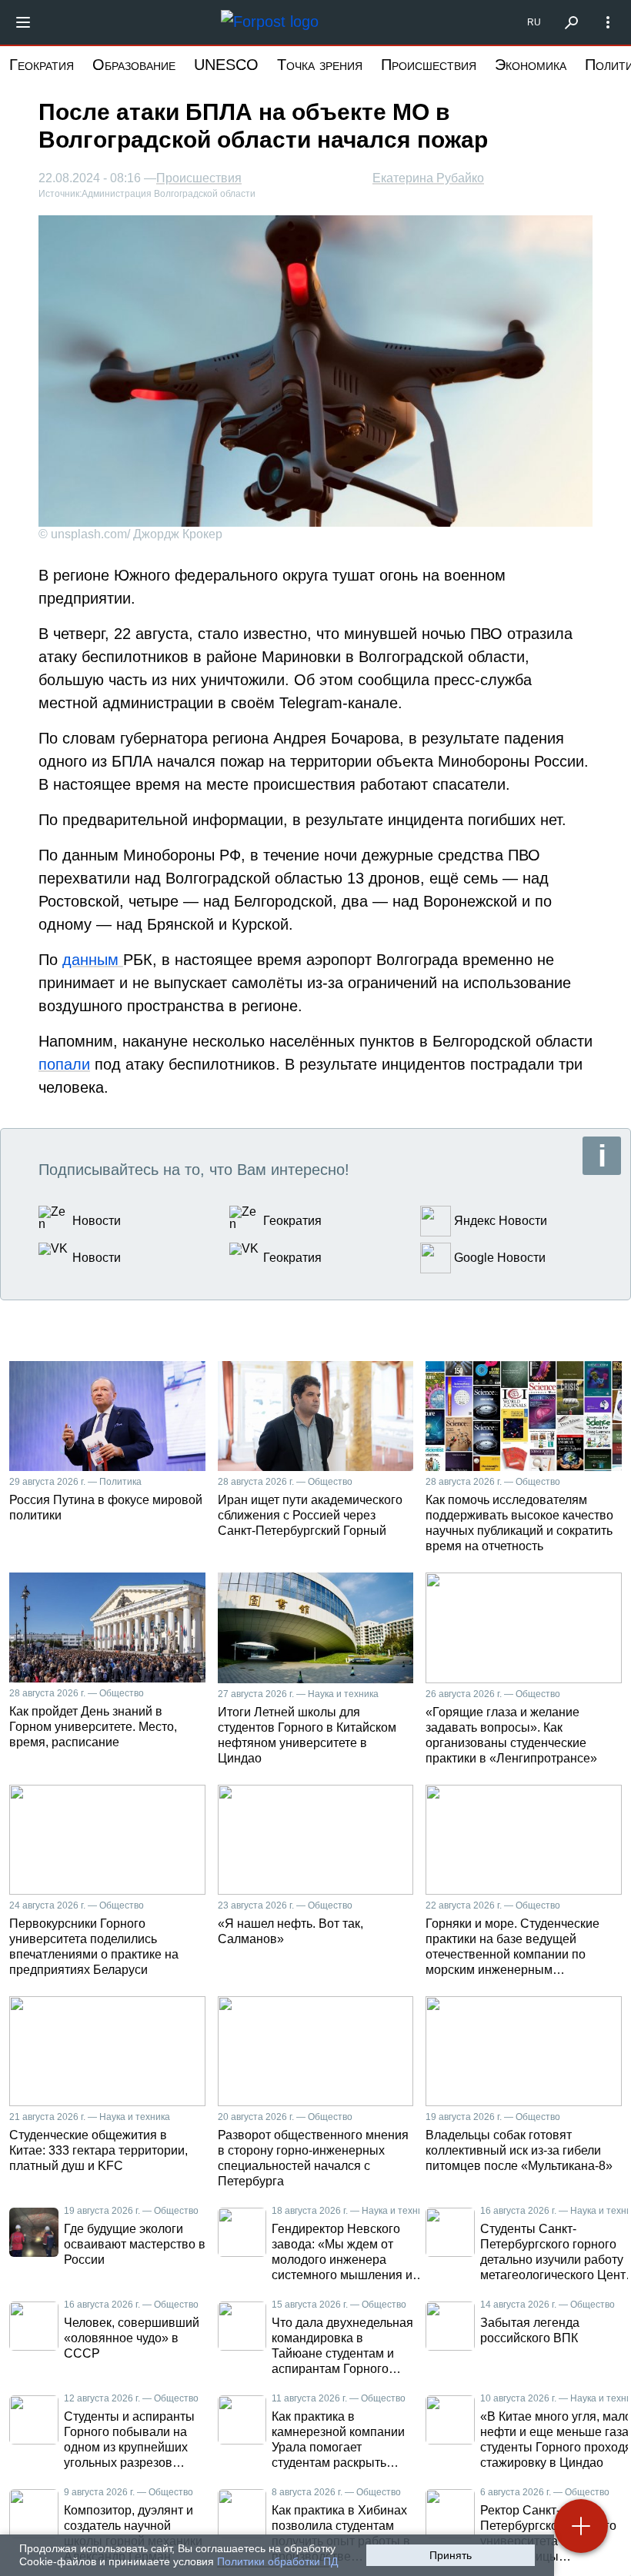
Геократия (42, 65)
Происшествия (429, 65)
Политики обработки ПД (277, 2561)
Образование (134, 65)
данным (93, 960)
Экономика (531, 65)
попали (64, 1064)
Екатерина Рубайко (428, 178)
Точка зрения (320, 65)
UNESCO (226, 65)
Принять (451, 2555)
